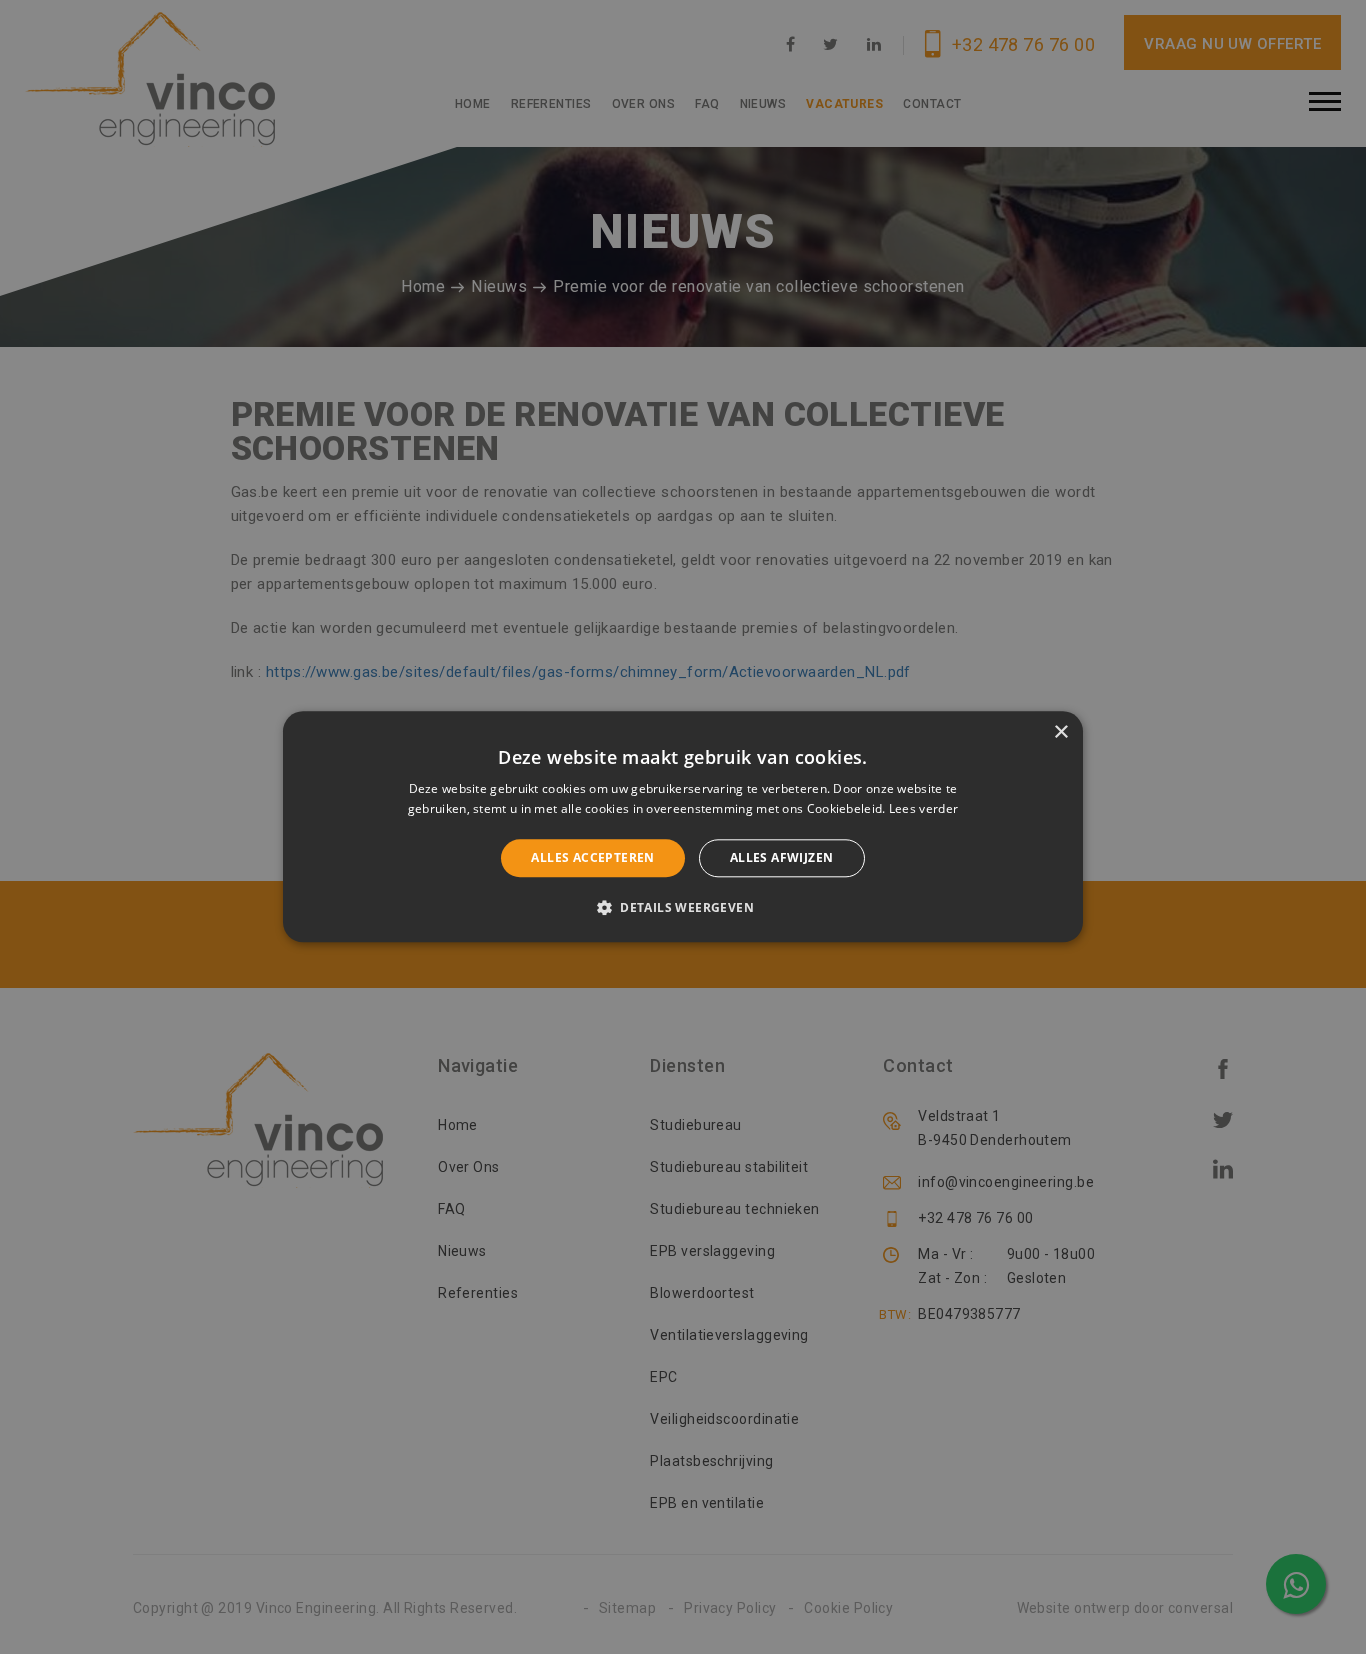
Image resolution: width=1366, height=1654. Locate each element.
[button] (683, 908)
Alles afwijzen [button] (782, 857)
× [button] (1060, 732)
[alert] (683, 827)
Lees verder (923, 809)
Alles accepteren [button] (592, 857)
